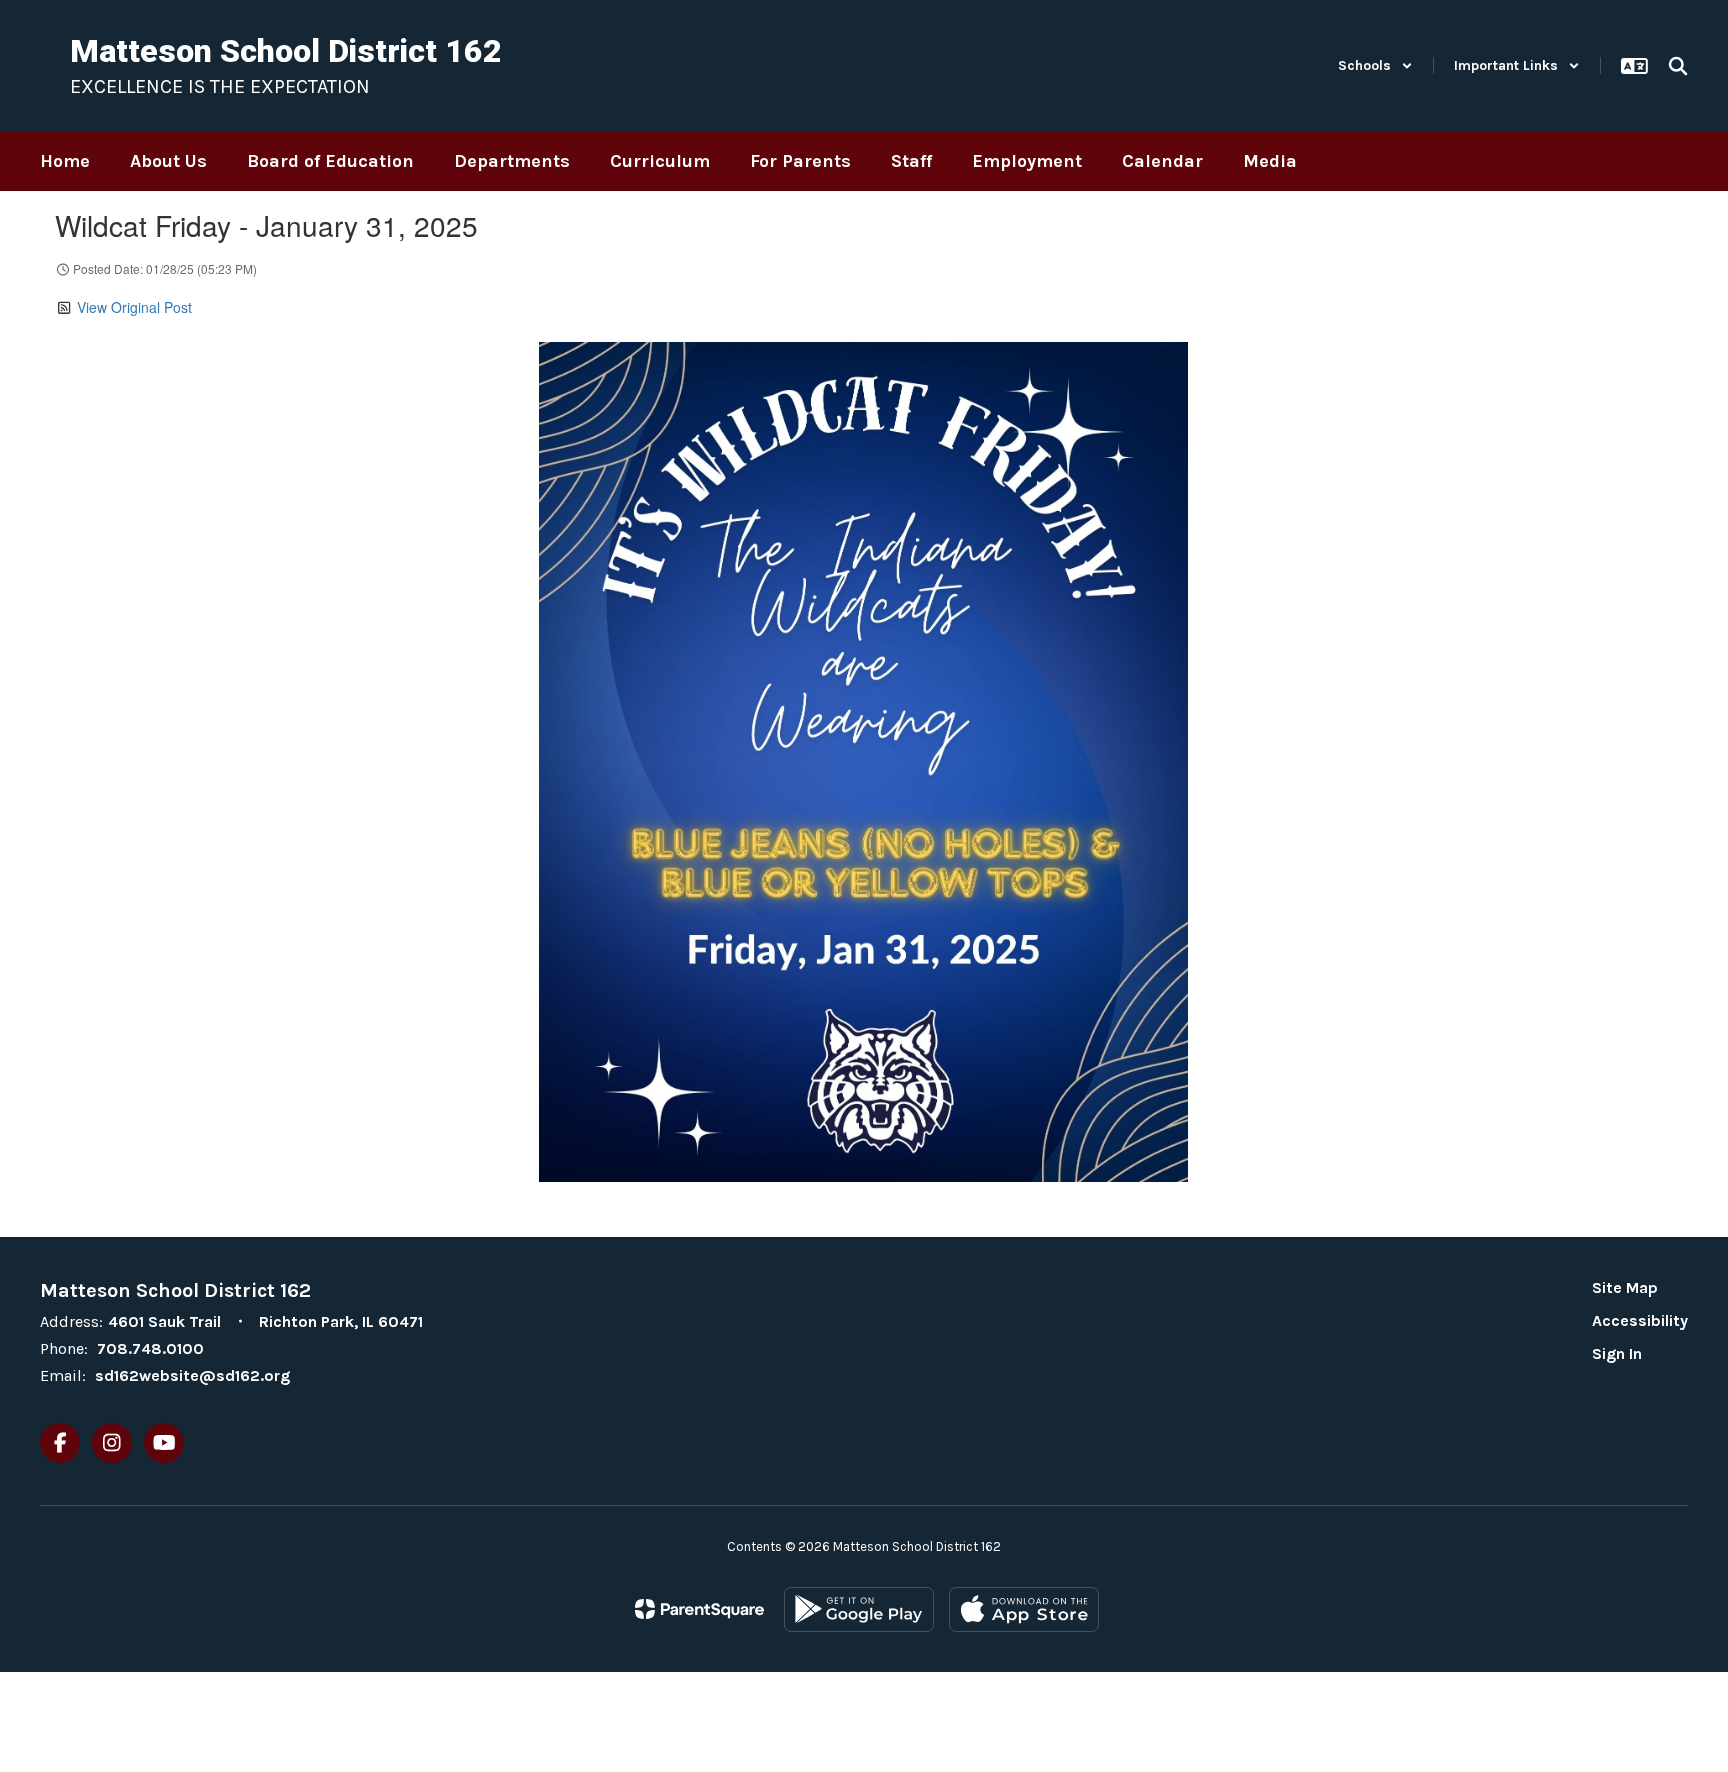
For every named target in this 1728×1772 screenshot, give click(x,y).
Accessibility (1640, 1320)
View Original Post (134, 307)
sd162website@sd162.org (192, 1375)
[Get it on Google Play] (859, 1609)
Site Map (1625, 1287)
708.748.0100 (150, 1348)
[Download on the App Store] (1024, 1609)
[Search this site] (1678, 66)
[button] (1375, 65)
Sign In (1617, 1353)
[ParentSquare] (699, 1609)
